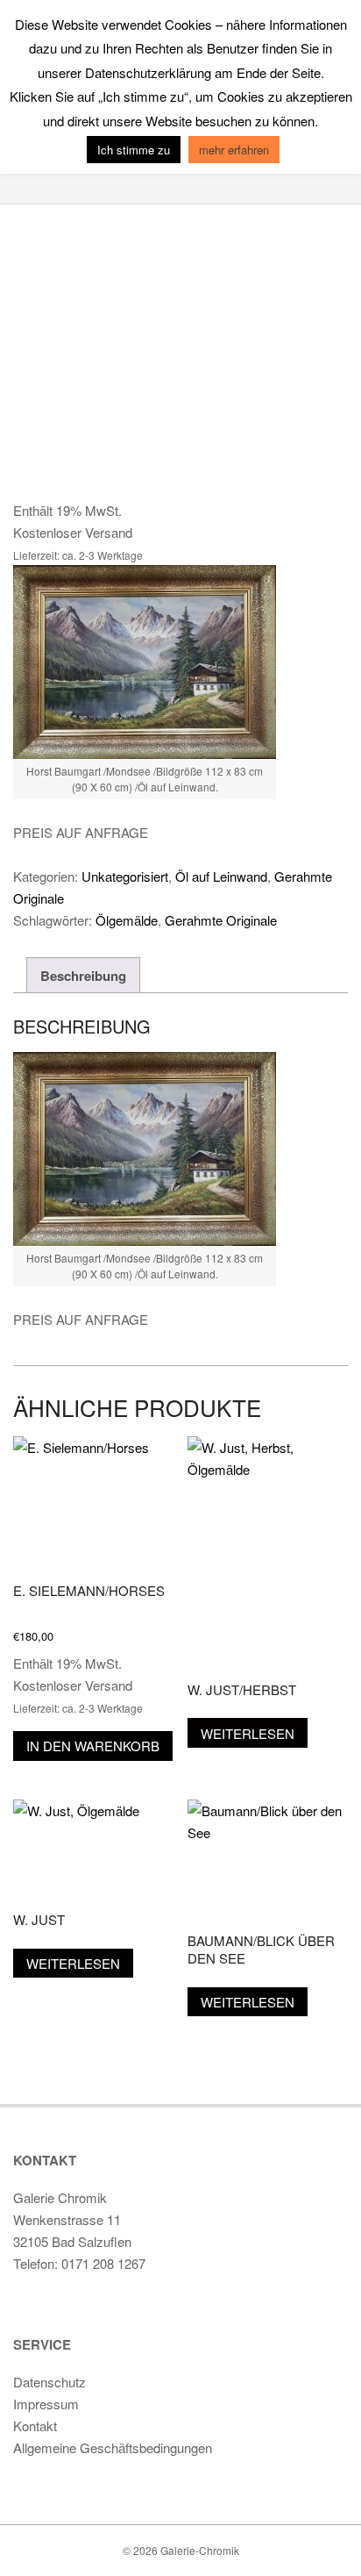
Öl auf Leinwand (221, 876)
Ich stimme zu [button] (134, 150)
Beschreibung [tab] (83, 976)
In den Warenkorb (93, 1746)
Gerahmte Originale (221, 920)
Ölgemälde (127, 920)
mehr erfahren (234, 150)
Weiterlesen (248, 1733)
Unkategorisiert (125, 876)
